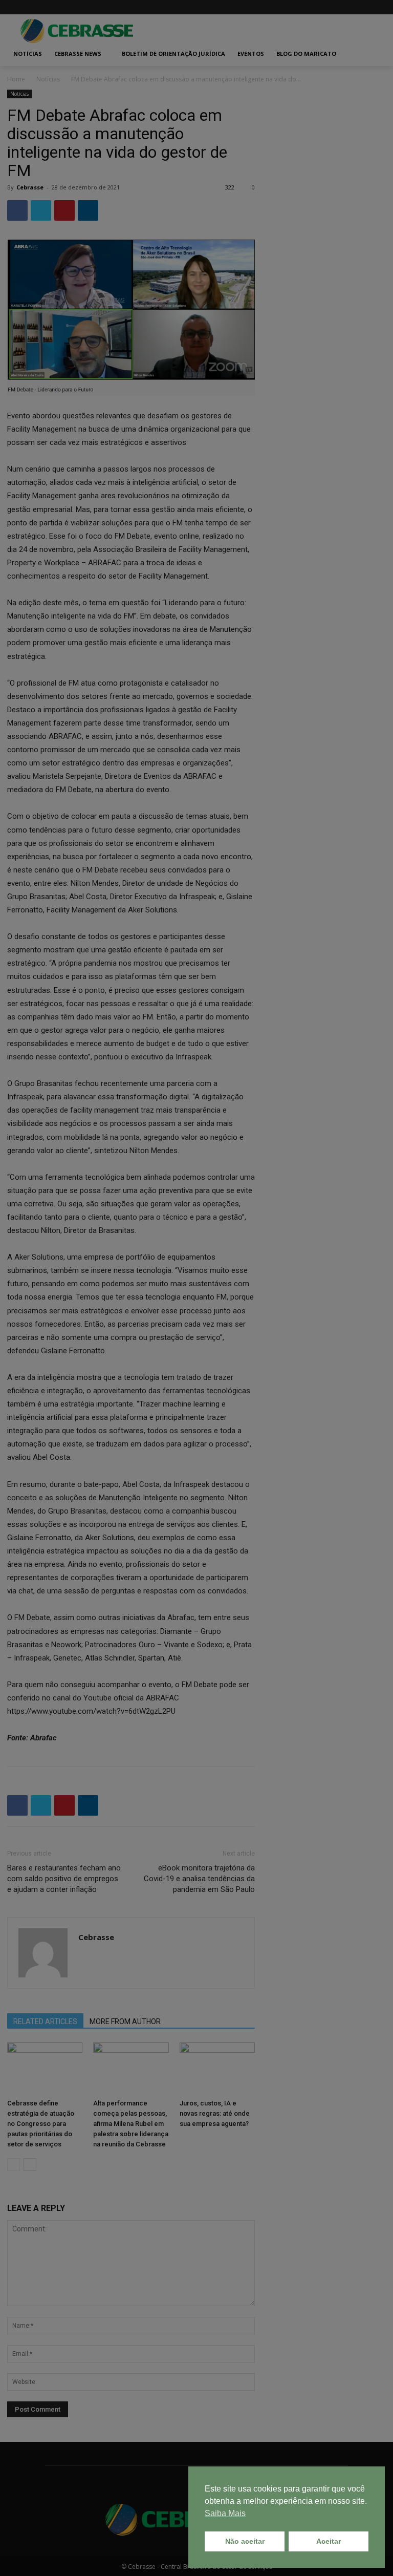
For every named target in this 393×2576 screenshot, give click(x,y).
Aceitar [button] (329, 2541)
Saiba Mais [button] (225, 2513)
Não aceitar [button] (245, 2541)
